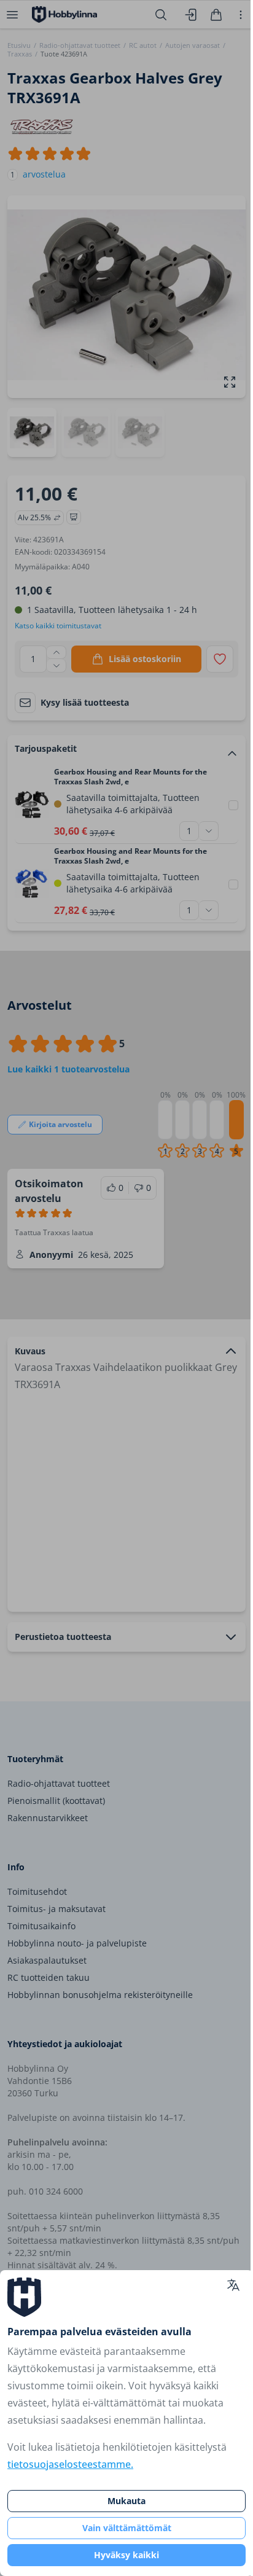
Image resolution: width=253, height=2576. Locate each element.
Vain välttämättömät (127, 2528)
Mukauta (126, 2501)
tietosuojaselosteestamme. (70, 2464)
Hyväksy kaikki (126, 2555)
